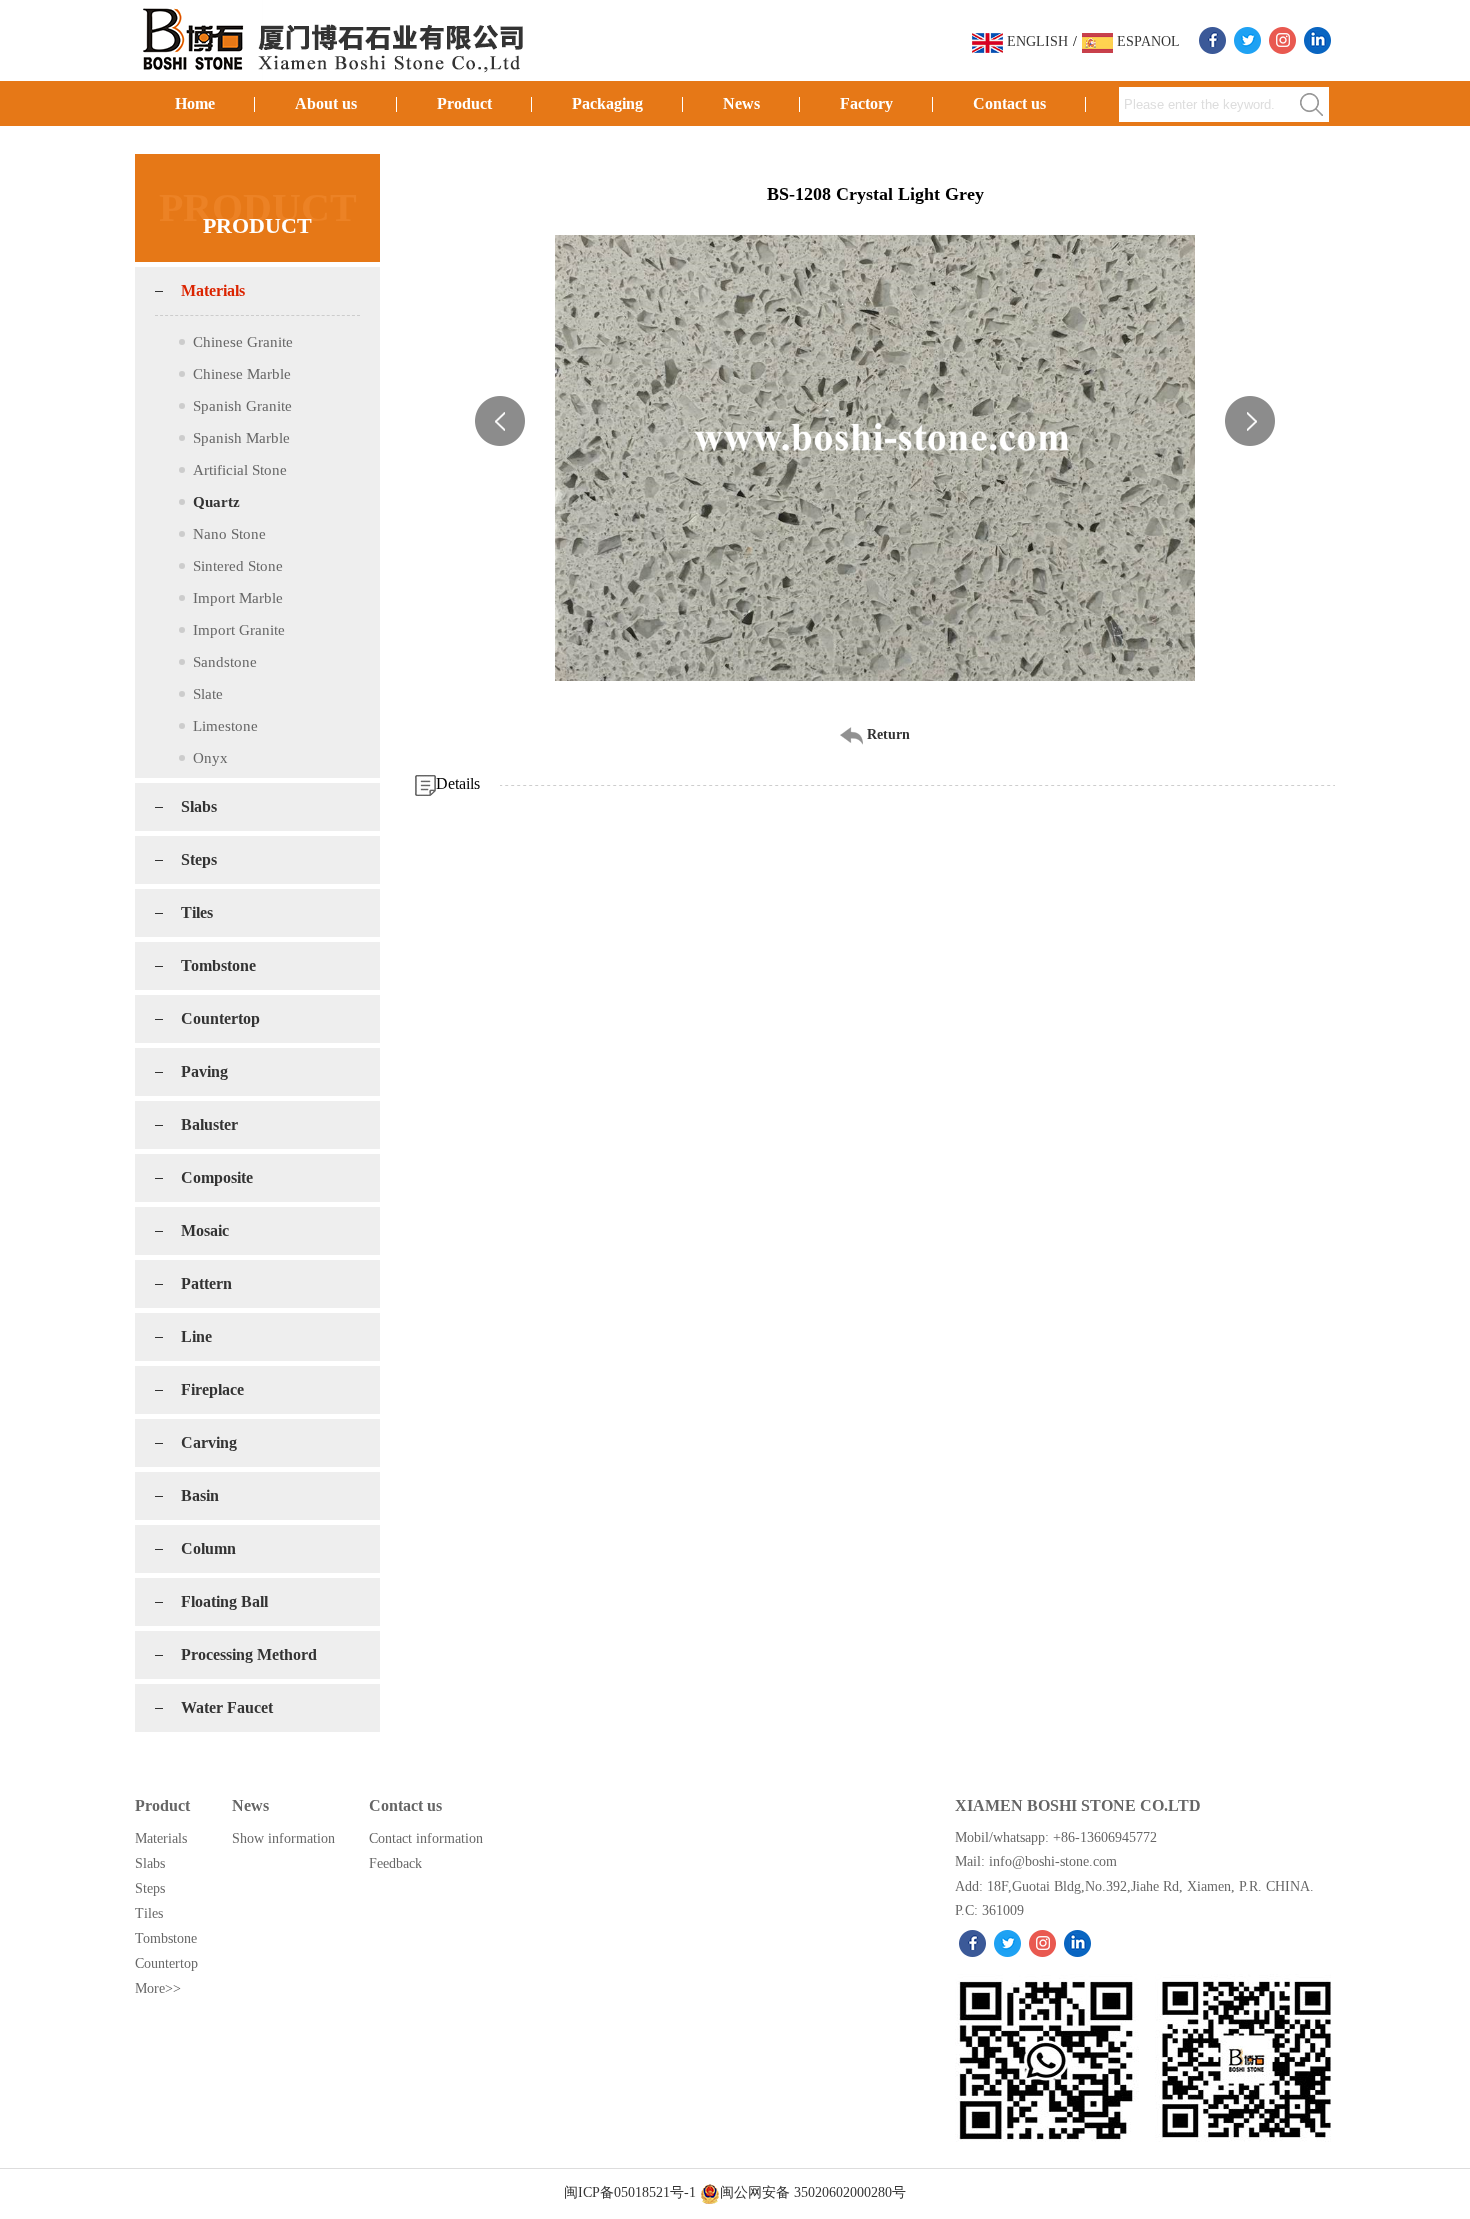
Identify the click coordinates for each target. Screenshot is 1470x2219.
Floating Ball (224, 1601)
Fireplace (212, 1389)
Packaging (607, 103)
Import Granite (239, 630)
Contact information (426, 1838)
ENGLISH (1035, 41)
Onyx (210, 758)
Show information (283, 1838)
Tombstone (218, 965)
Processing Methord (249, 1654)
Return (886, 734)
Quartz (216, 502)
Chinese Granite (243, 342)
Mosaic (205, 1230)
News (741, 103)
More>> (158, 1988)
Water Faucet (227, 1707)
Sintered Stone (238, 566)
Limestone (225, 726)
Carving (209, 1442)
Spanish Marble (241, 438)
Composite (217, 1177)
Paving (204, 1071)
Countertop (220, 1018)
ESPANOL (1146, 41)
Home (195, 103)
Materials (213, 290)
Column (208, 1548)
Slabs (199, 806)
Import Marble (238, 598)
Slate (208, 694)
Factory (866, 103)
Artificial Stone (240, 470)
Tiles (197, 912)
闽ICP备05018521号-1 (632, 2192)
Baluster (209, 1124)
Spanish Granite (242, 406)
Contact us (1009, 103)
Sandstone (225, 662)
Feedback (395, 1863)
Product (464, 103)
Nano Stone (229, 534)
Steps (199, 859)
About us (326, 103)
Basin (200, 1495)
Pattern (206, 1283)
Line (196, 1336)
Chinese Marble (242, 374)
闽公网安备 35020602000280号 (813, 2192)
